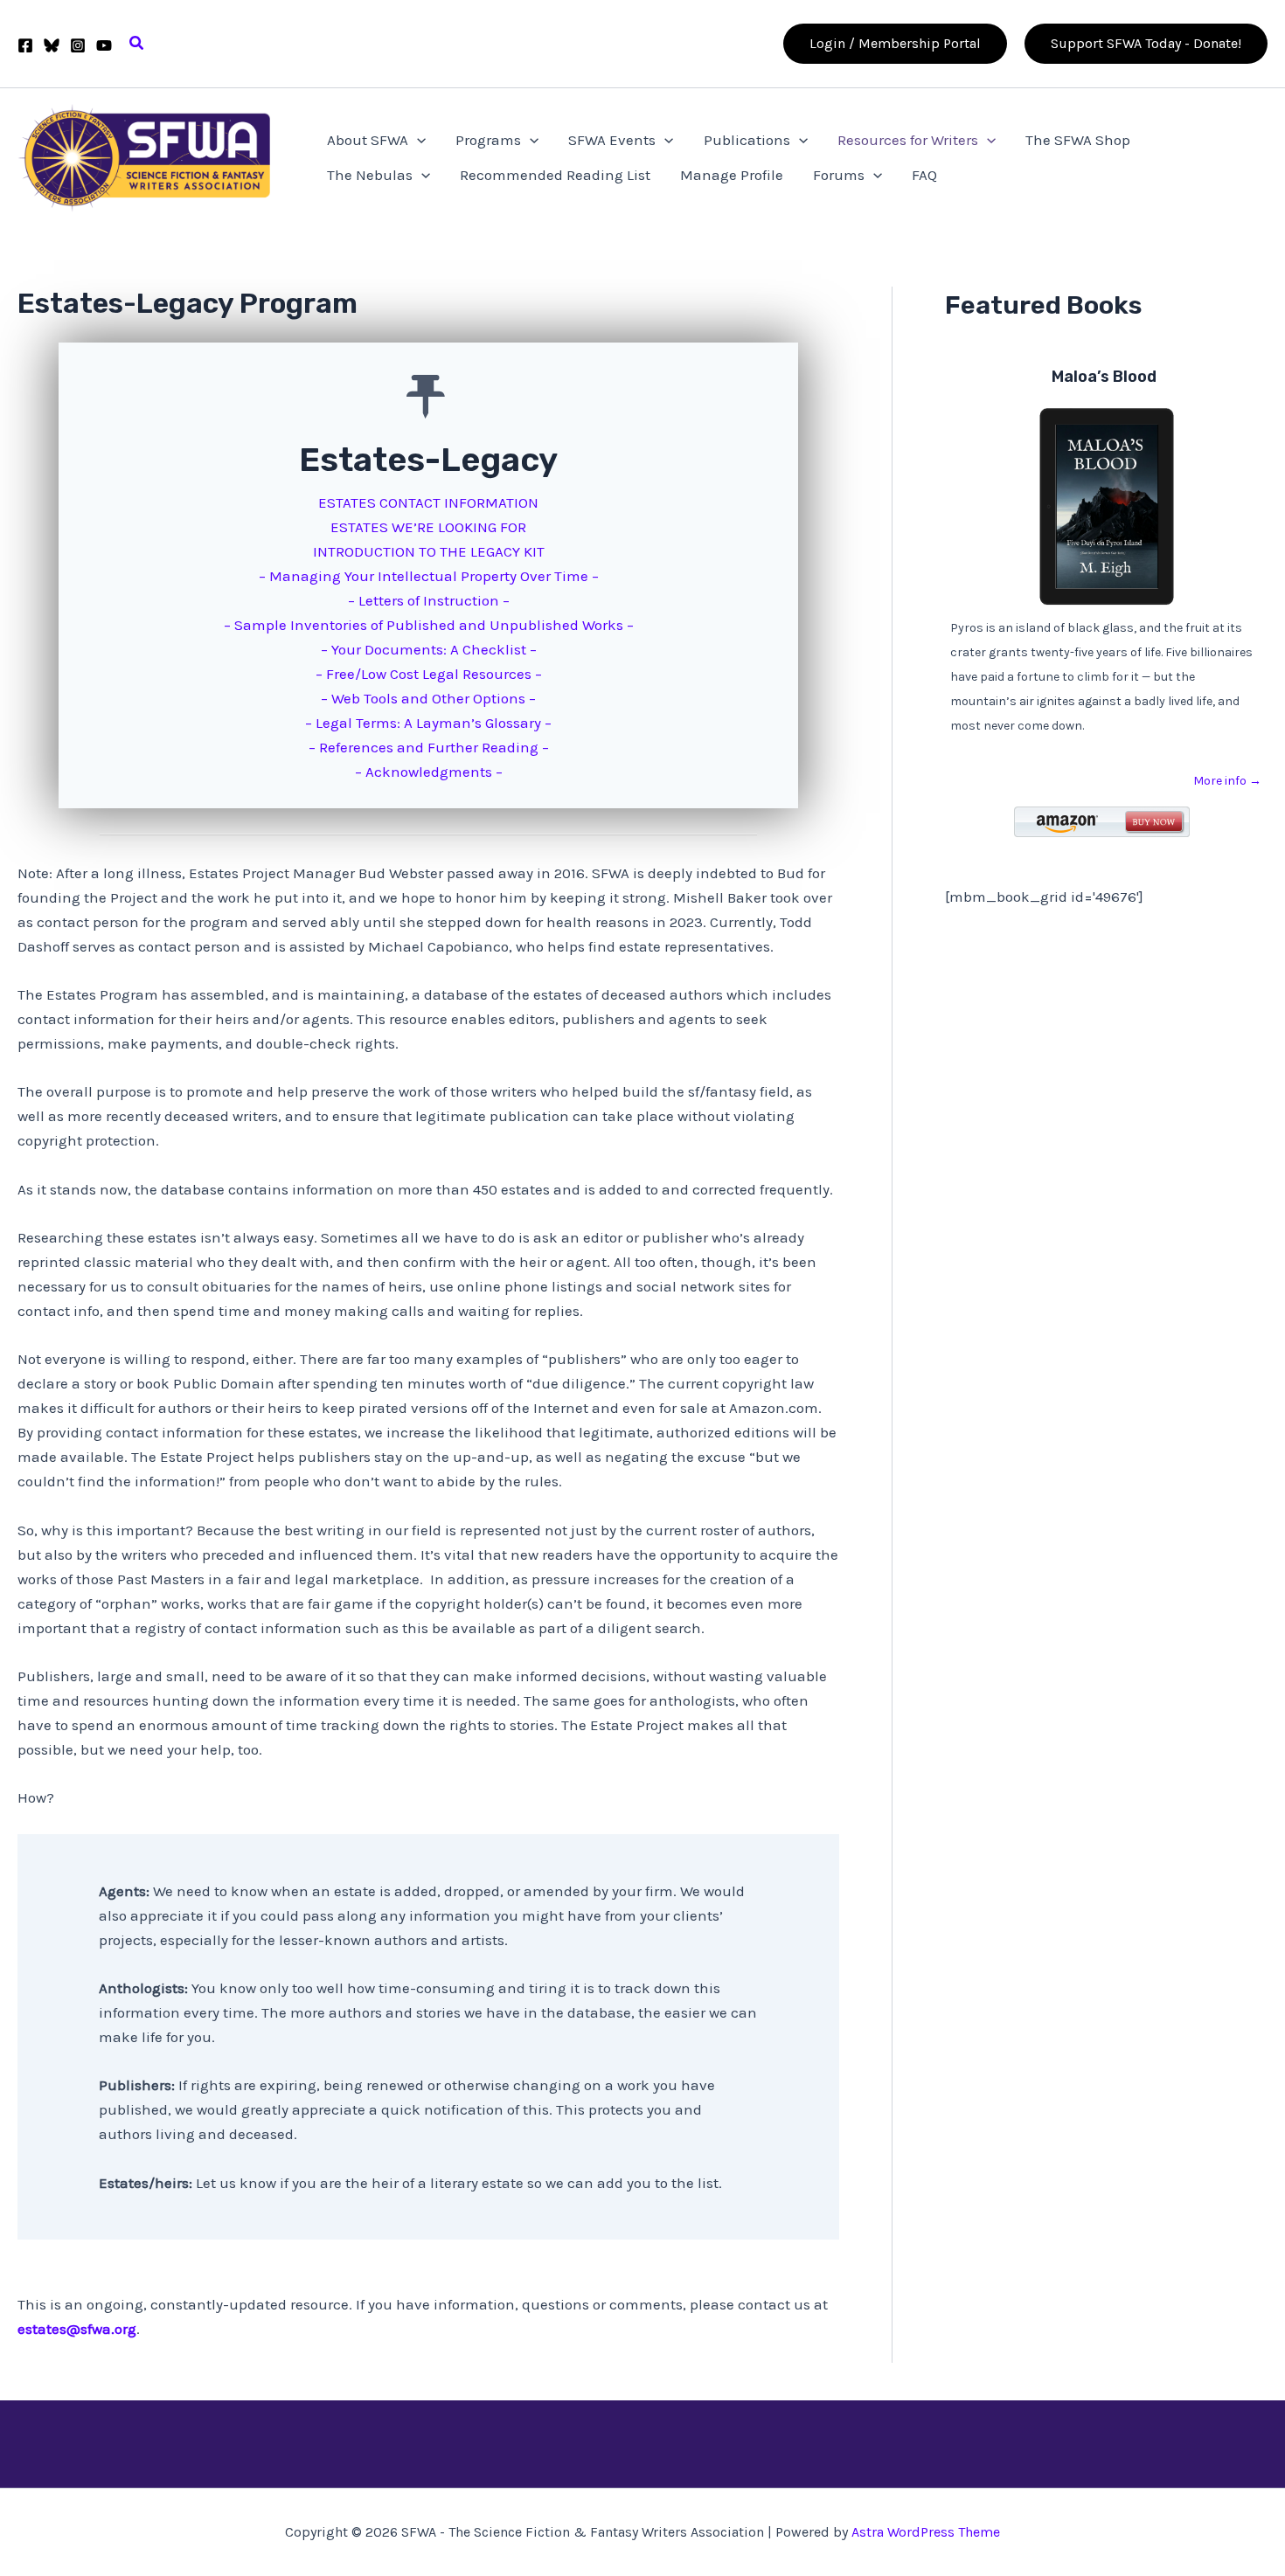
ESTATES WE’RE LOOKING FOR (428, 527)
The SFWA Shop (1078, 140)
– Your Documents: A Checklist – (429, 649)
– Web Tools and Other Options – (428, 698)
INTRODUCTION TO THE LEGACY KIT (429, 551)
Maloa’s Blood (1104, 377)
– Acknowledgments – (429, 772)
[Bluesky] (52, 45)
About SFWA (368, 140)
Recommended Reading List (555, 175)
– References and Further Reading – (429, 747)
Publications (747, 140)
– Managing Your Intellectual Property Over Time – (429, 576)
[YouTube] (104, 45)
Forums (839, 175)
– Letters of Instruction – (429, 600)
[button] (137, 44)
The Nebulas (370, 175)
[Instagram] (78, 45)
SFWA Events (612, 140)
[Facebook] (25, 45)
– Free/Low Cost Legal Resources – (429, 674)
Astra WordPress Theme (926, 2532)
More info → (1227, 781)
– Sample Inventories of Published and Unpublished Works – (429, 625)
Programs (488, 140)
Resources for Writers (908, 140)
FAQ (924, 175)
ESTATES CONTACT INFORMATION (428, 502)
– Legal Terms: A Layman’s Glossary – (428, 723)
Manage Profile (732, 175)
